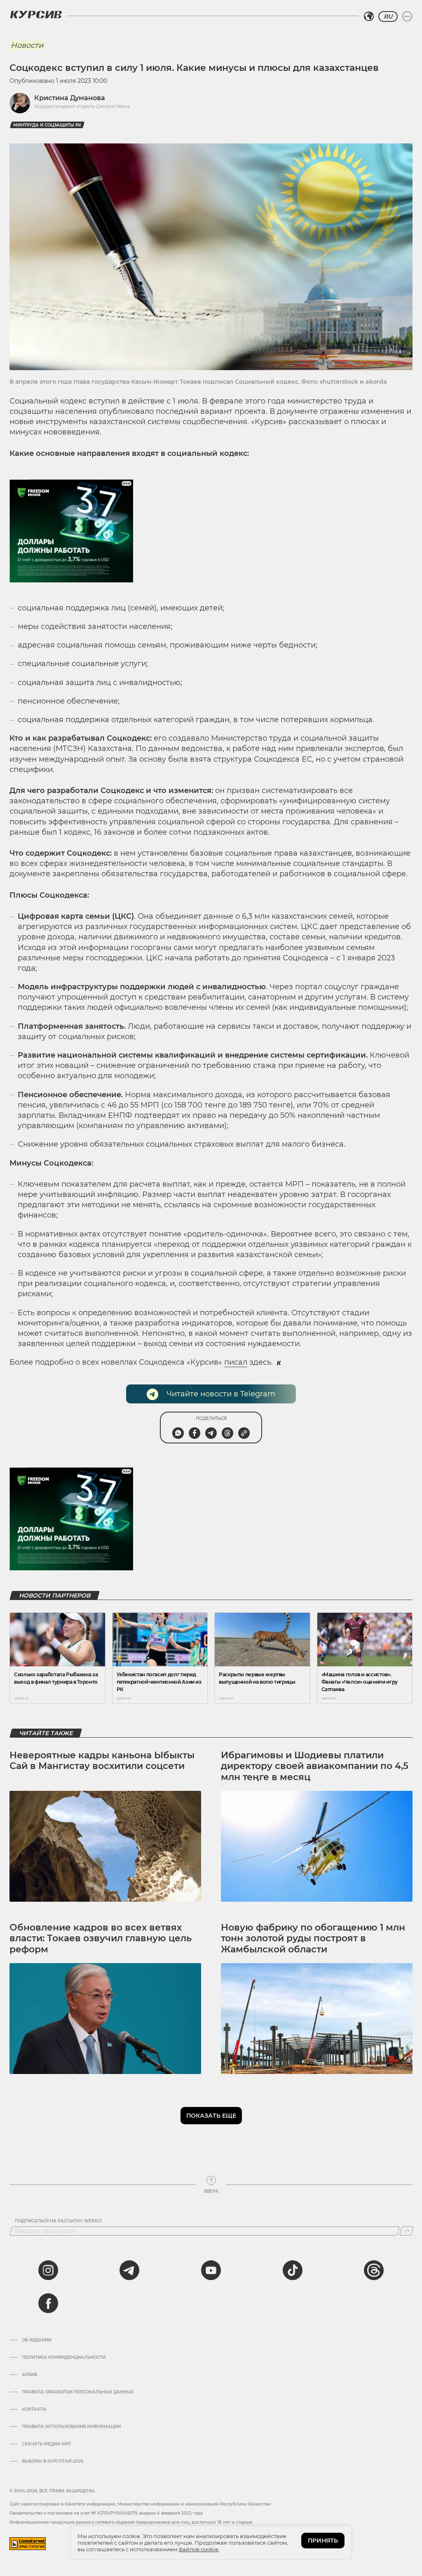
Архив (29, 2375)
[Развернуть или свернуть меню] (407, 16)
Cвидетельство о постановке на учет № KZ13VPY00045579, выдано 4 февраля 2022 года (106, 2513)
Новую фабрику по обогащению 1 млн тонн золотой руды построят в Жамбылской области (313, 1938)
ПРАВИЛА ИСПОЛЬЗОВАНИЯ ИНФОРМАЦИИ (71, 2427)
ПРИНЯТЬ (323, 2541)
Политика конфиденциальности (64, 2358)
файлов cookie (198, 2549)
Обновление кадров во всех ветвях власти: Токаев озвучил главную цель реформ (101, 1938)
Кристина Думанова (70, 98)
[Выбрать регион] (369, 16)
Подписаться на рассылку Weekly (59, 2221)
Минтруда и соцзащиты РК (47, 125)
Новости (27, 45)
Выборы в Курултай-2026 (53, 2461)
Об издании (37, 2340)
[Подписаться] (407, 2231)
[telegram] (129, 2270)
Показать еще (211, 2116)
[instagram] (48, 2270)
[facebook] (48, 2303)
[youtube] (211, 2270)
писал (236, 1362)
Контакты (34, 2409)
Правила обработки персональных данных (78, 2392)
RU (388, 16)
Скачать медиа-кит (46, 2444)
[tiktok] (293, 2270)
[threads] (374, 2270)
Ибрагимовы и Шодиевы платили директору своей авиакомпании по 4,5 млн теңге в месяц (315, 1766)
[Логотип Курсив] (36, 14)
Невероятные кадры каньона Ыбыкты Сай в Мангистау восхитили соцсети (102, 1761)
